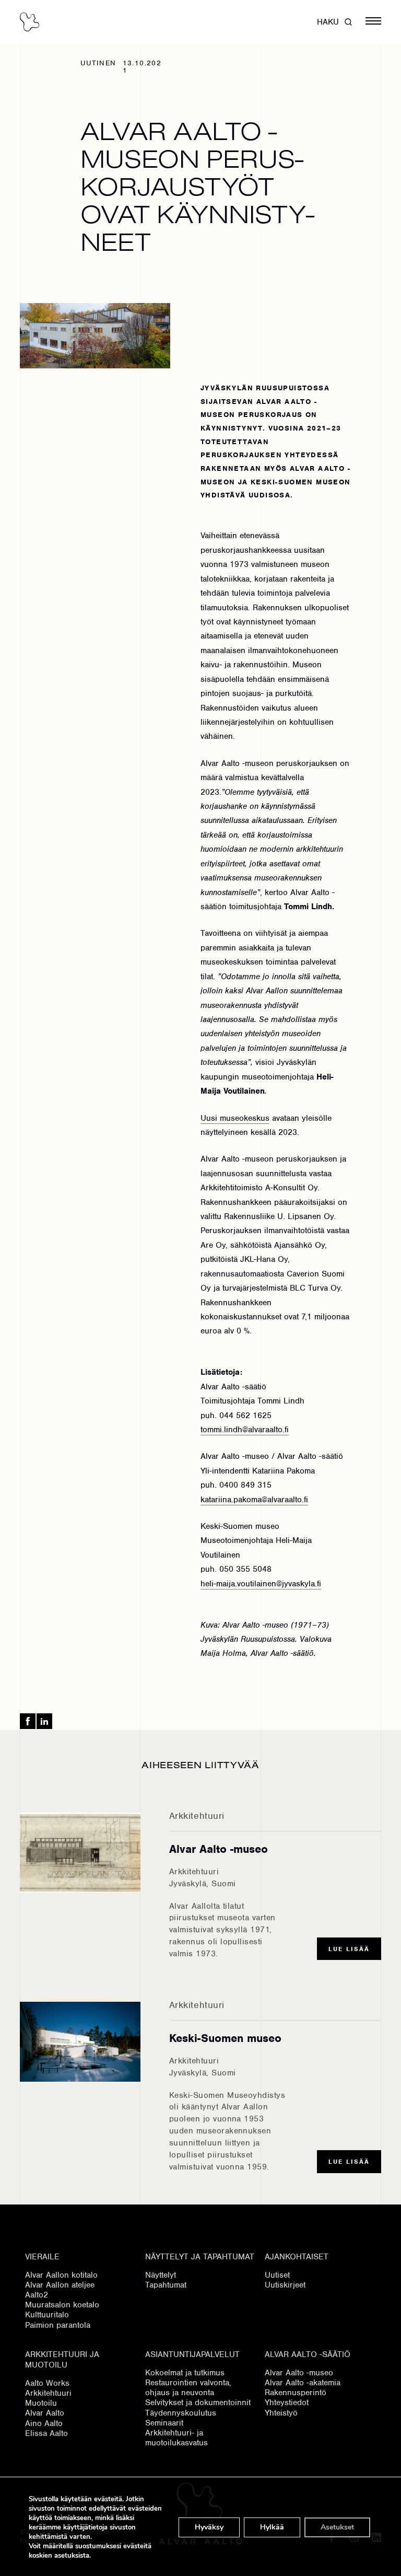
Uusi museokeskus (235, 1118)
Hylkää (272, 2527)
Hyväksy (209, 2527)
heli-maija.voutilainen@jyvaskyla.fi (261, 1584)
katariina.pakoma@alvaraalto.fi (254, 1500)
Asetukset (337, 2527)
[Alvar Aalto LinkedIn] (44, 1721)
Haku (328, 22)
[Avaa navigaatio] (373, 22)
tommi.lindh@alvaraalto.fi (245, 1430)
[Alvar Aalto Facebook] (28, 1721)
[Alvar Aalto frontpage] (30, 22)
